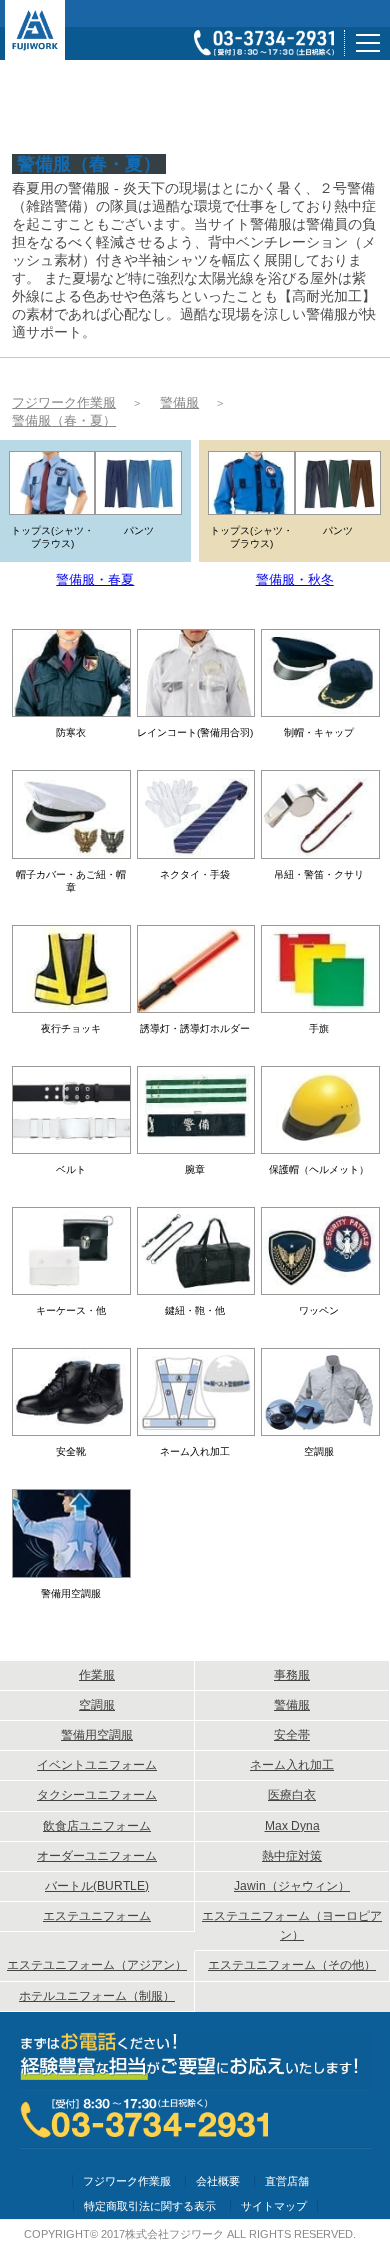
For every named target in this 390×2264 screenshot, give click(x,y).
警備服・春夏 (95, 579)
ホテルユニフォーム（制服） (97, 1996)
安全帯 (292, 1735)
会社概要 (218, 2181)
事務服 (292, 1675)
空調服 (97, 1705)
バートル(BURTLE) (97, 1886)
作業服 (97, 1675)
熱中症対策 (292, 1856)
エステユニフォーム (97, 1916)
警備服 (292, 1705)
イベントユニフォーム (97, 1765)
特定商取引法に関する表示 (150, 2206)
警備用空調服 (97, 1735)
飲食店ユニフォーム (97, 1826)
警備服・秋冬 (295, 579)
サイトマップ (274, 2206)
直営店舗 (287, 2181)
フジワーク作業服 (127, 2181)
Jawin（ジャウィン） (292, 1886)
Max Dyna (292, 1826)
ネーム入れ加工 (292, 1765)
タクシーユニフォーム (97, 1795)
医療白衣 (292, 1795)
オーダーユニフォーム (97, 1856)
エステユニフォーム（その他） (292, 1965)
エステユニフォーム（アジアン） (97, 1965)
